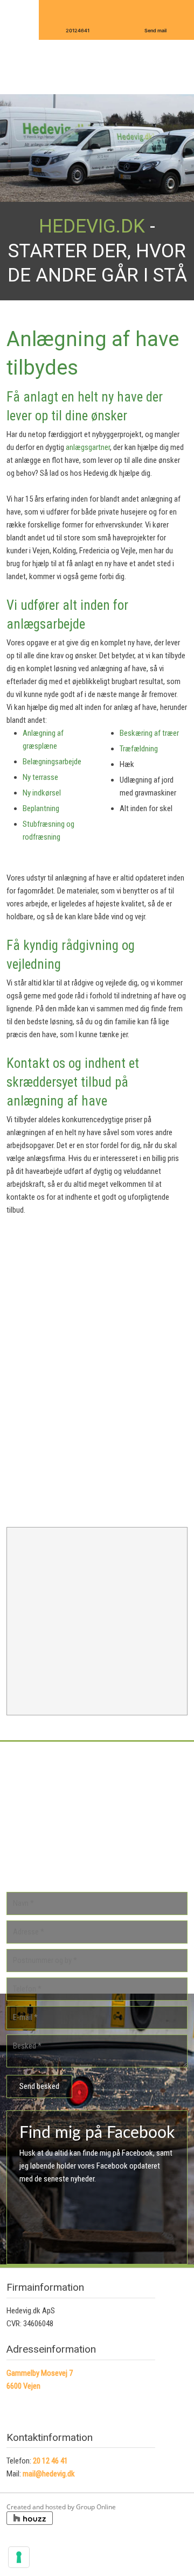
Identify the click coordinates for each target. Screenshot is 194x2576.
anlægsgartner (88, 447)
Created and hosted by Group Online (61, 2507)
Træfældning (139, 749)
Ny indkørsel (42, 793)
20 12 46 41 (50, 2461)
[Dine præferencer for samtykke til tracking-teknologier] (19, 2557)
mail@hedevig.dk (49, 2474)
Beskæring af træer (149, 733)
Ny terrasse (40, 777)
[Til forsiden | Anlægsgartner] (97, 65)
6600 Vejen (23, 2386)
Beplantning (41, 808)
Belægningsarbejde (52, 762)
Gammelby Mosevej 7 (40, 2373)
